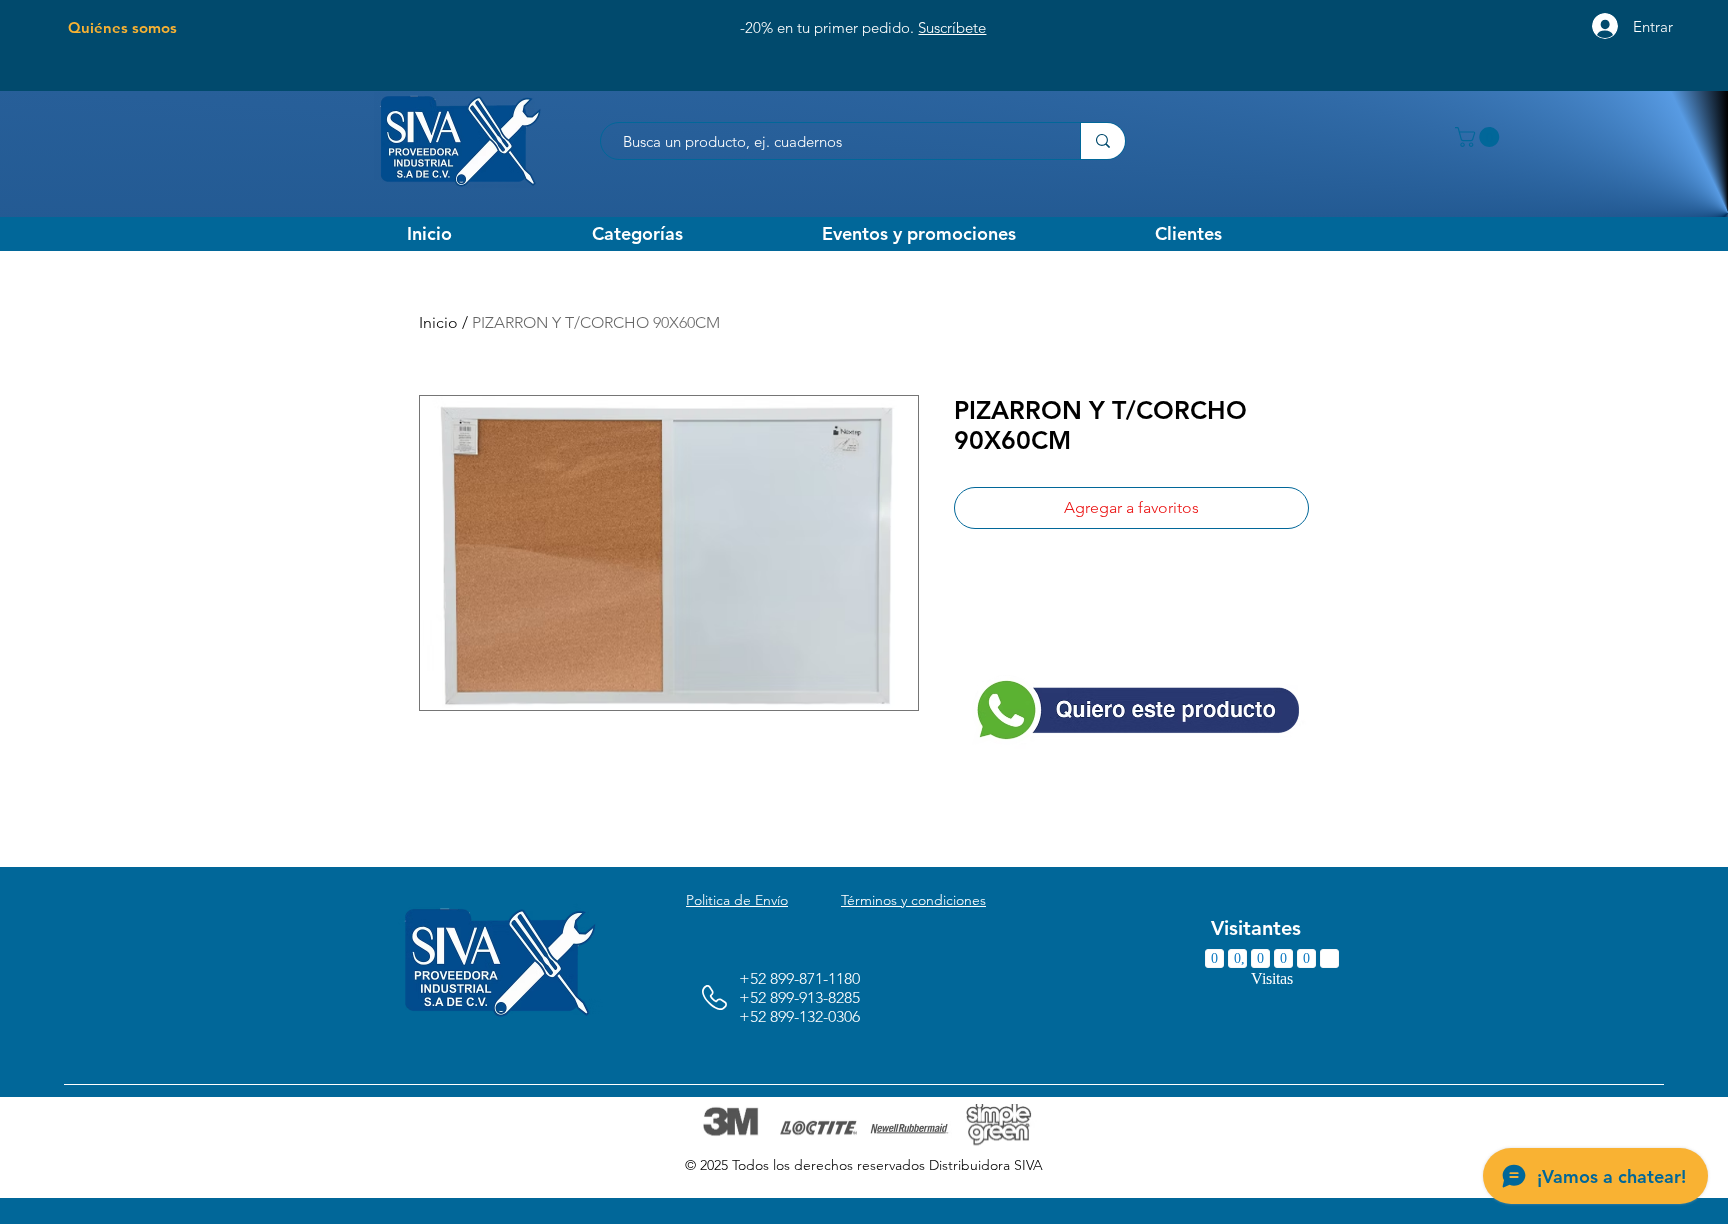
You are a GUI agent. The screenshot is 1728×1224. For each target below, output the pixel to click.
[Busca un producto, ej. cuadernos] (1102, 141)
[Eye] (1138, 709)
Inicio (438, 322)
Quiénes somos (122, 27)
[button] (1479, 137)
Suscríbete (952, 27)
